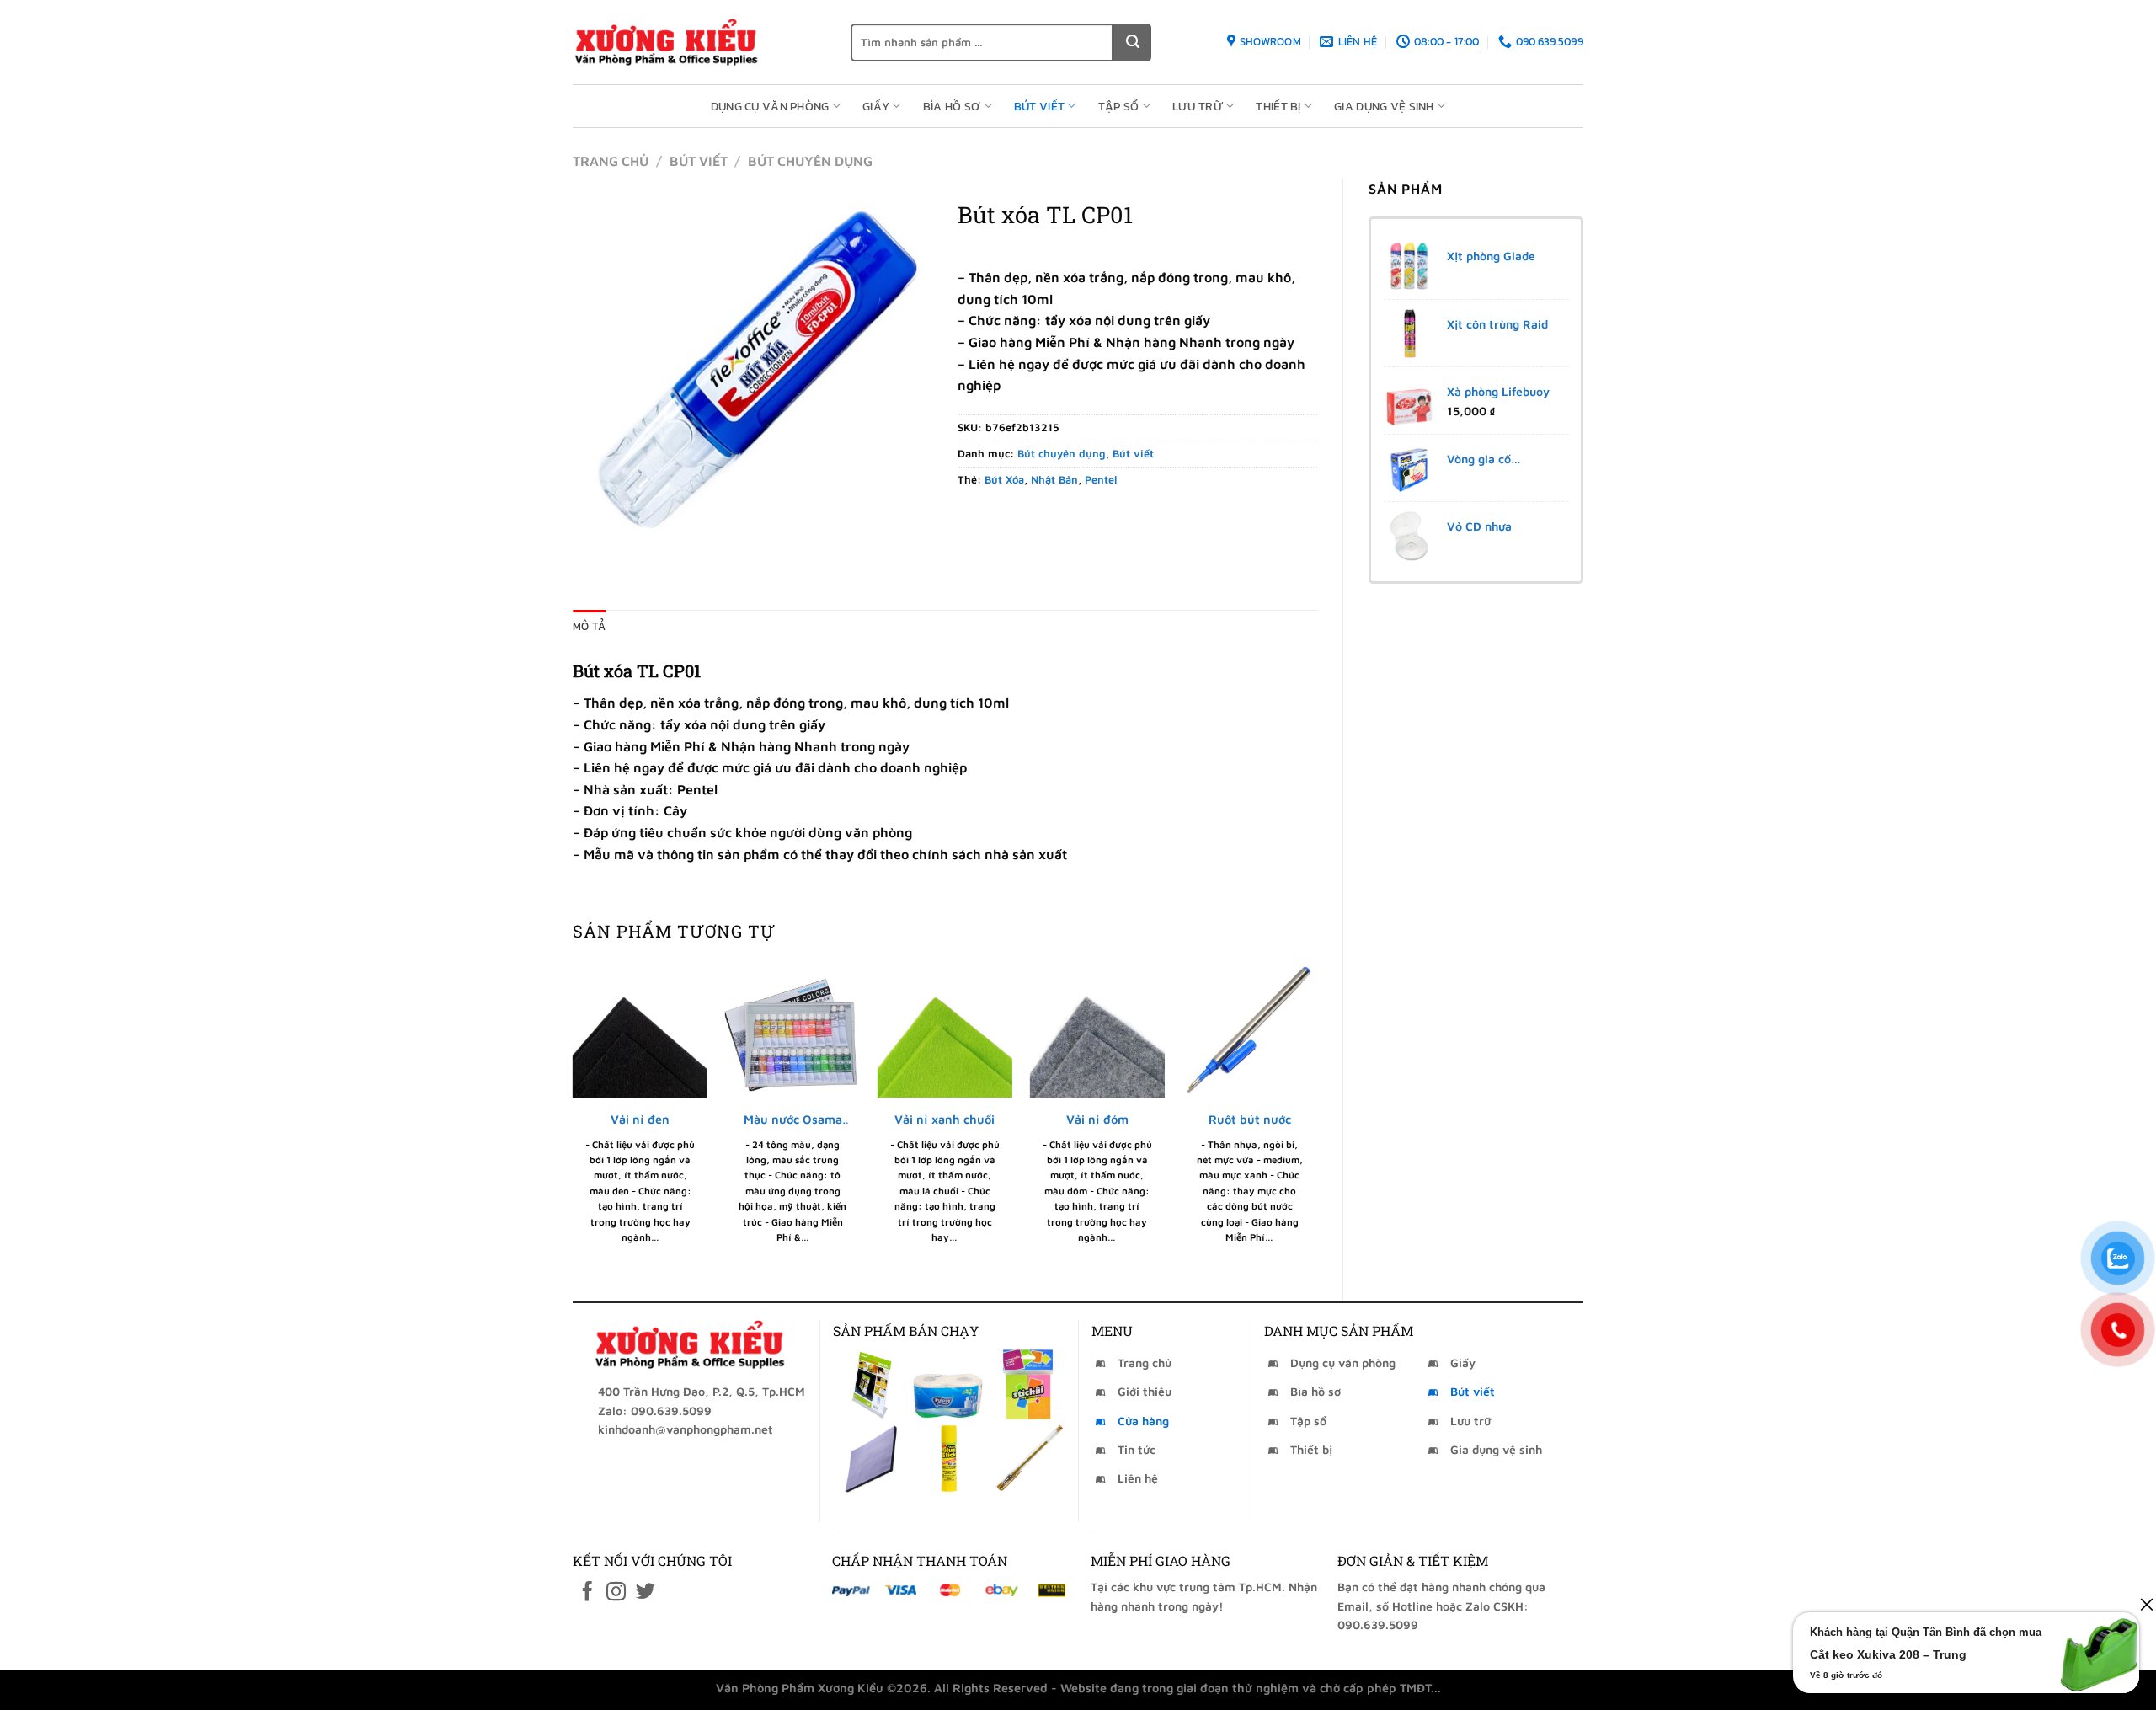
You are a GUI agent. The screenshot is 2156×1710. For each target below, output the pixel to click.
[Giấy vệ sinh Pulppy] (949, 1384)
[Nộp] (1132, 43)
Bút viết (1039, 106)
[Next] (1316, 1117)
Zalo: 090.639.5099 (655, 1411)
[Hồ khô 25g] (949, 1459)
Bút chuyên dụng (810, 161)
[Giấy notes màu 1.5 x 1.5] (1028, 1384)
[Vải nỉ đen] (640, 1030)
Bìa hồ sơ (952, 106)
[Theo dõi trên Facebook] (587, 1593)
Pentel (1101, 480)
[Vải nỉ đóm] (1097, 1030)
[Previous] (574, 1117)
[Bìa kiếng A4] (870, 1459)
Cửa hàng (1143, 1421)
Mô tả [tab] (589, 626)
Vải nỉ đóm (1097, 1119)
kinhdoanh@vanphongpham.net (686, 1429)
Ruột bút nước (1250, 1119)
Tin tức (1137, 1449)
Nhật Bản (1054, 480)
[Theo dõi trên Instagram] (616, 1593)
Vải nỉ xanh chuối (945, 1119)
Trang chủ (611, 161)
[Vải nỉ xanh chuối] (945, 1030)
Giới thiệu (1145, 1391)
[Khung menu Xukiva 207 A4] (870, 1384)
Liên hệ (1138, 1478)
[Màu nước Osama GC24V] (793, 1030)
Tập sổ (1119, 106)
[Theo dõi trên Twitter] (646, 1593)
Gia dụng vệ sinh (1384, 106)
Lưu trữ (1198, 106)
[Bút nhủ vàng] (1028, 1459)
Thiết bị (1278, 106)
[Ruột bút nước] (1249, 1030)
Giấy (876, 106)
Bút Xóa (1004, 480)
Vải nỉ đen (640, 1119)
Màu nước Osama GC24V (793, 1120)
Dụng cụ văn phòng (770, 106)
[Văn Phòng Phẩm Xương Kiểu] (699, 42)
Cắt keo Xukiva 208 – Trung (1888, 1654)
